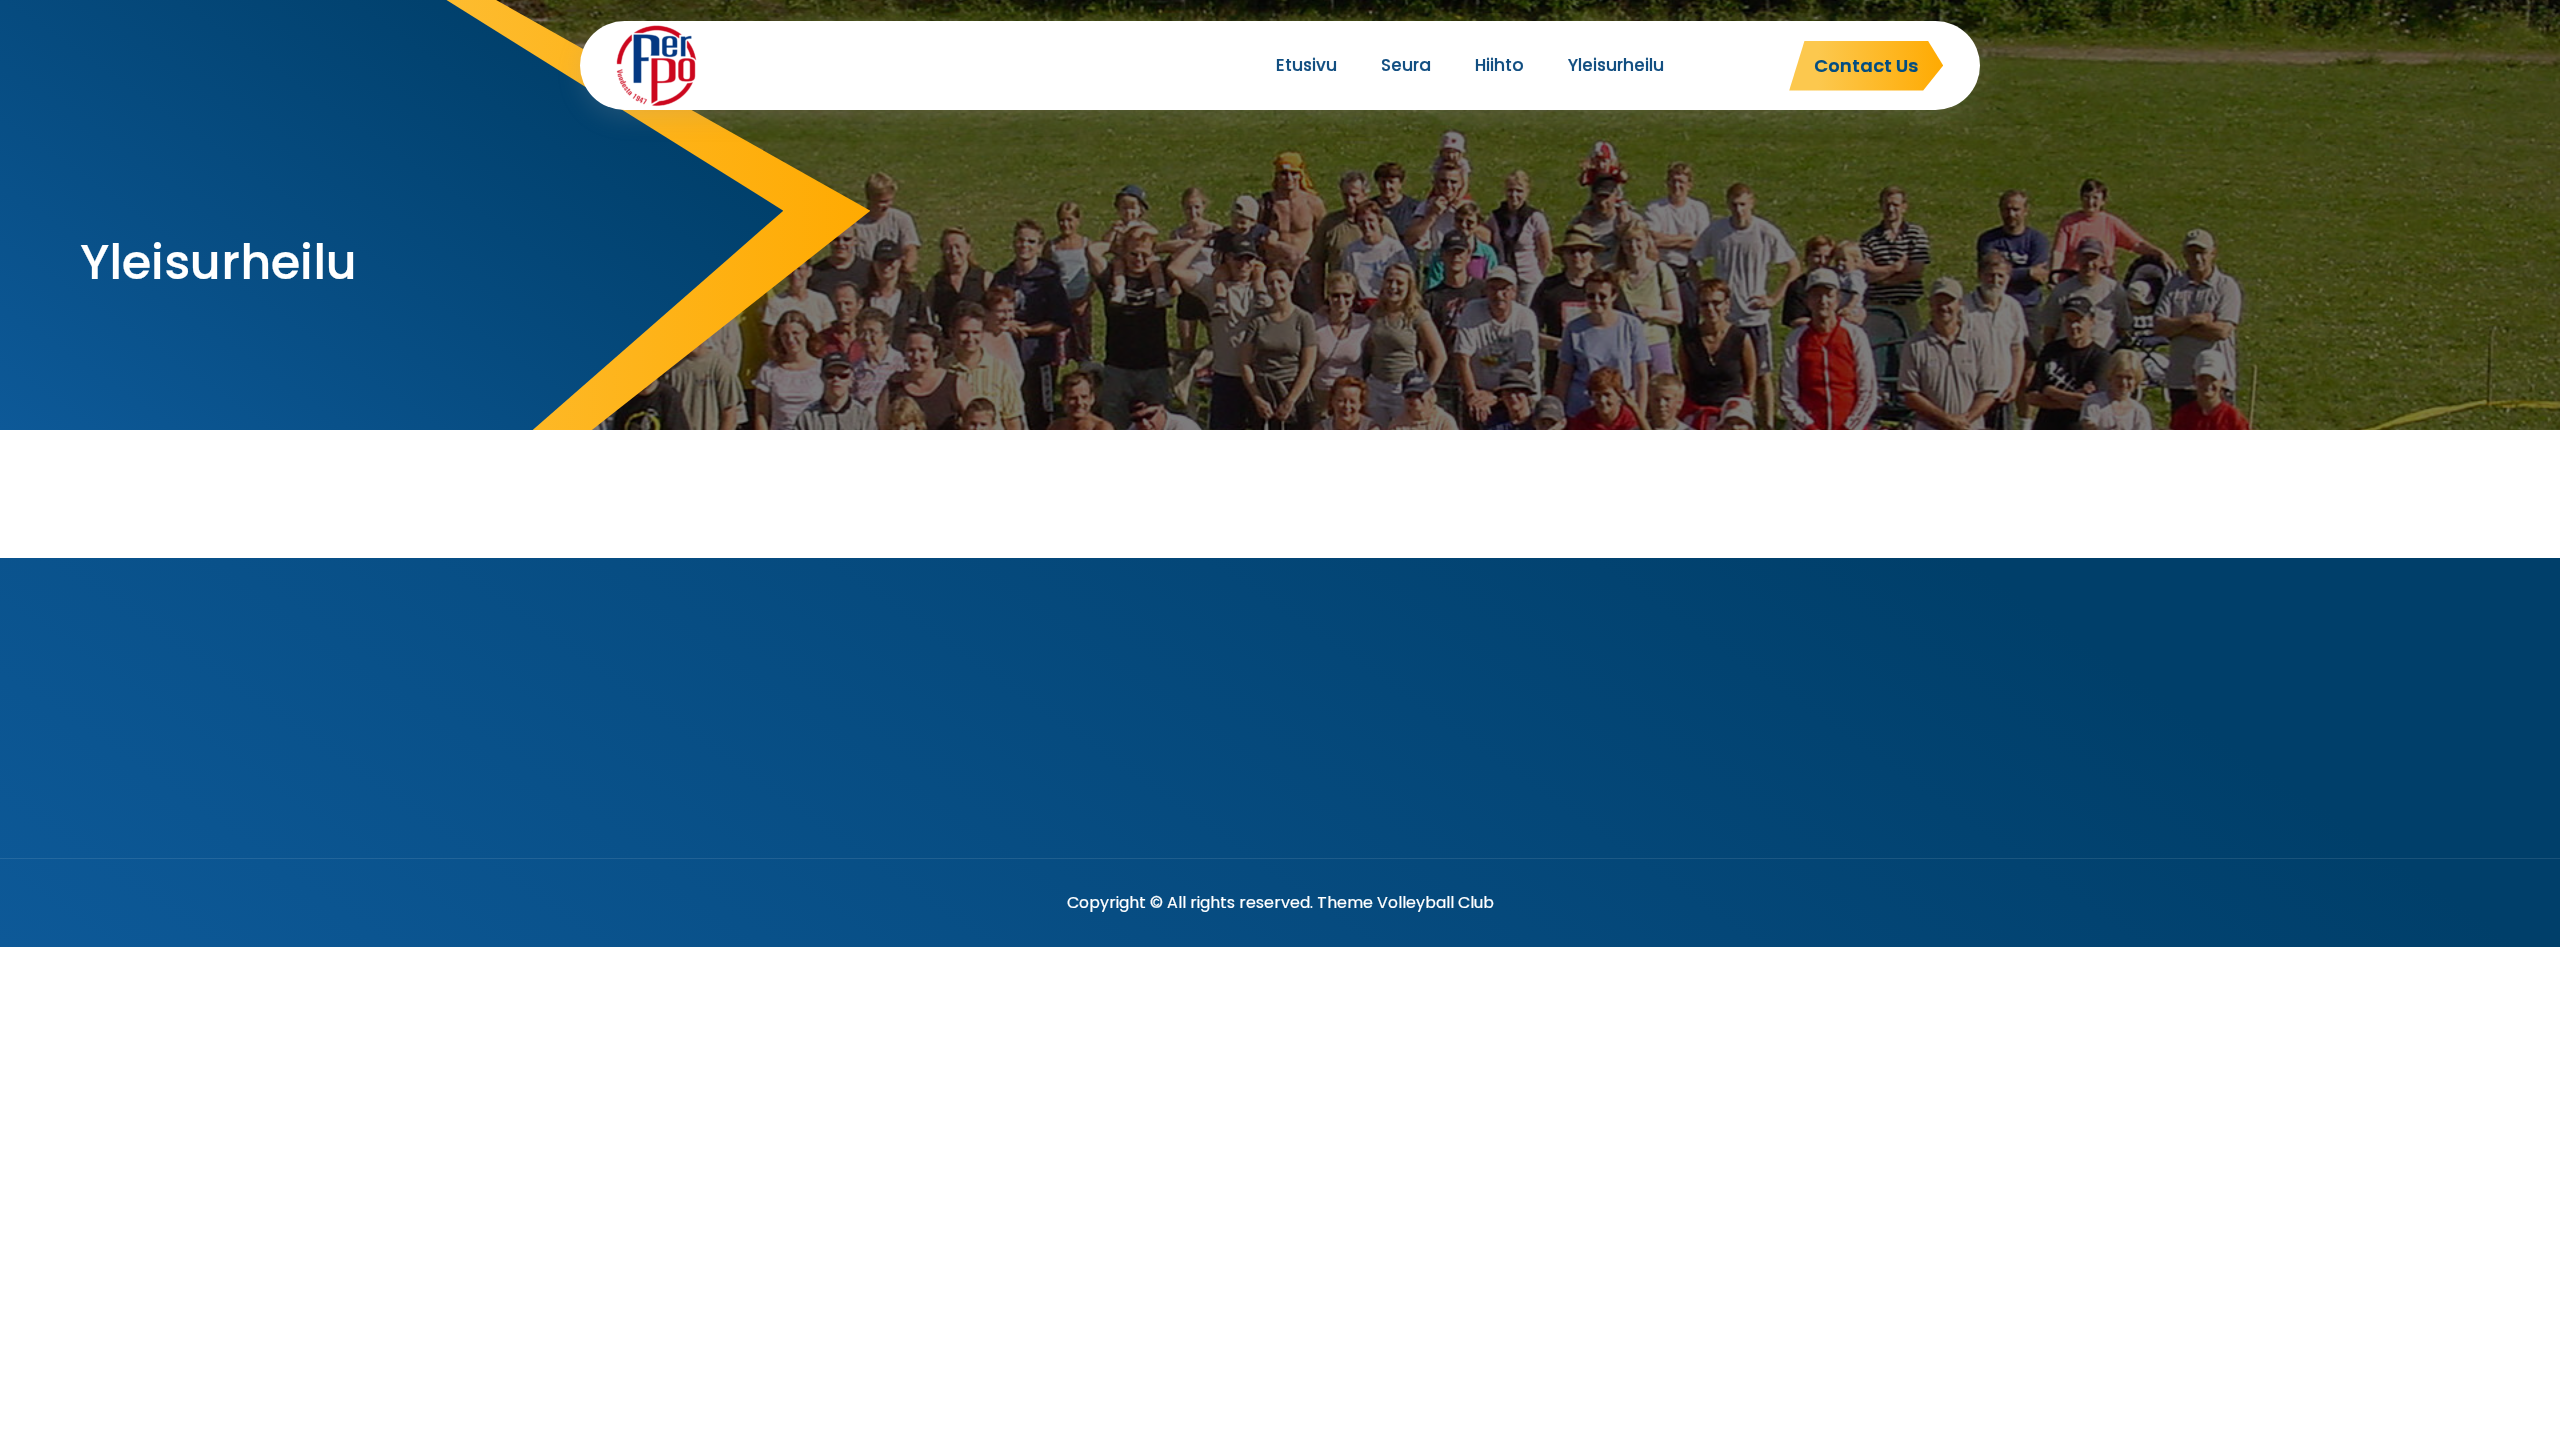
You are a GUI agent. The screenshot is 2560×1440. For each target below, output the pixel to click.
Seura (1406, 65)
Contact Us (1866, 65)
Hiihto (1499, 65)
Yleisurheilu (1616, 65)
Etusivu (1306, 65)
